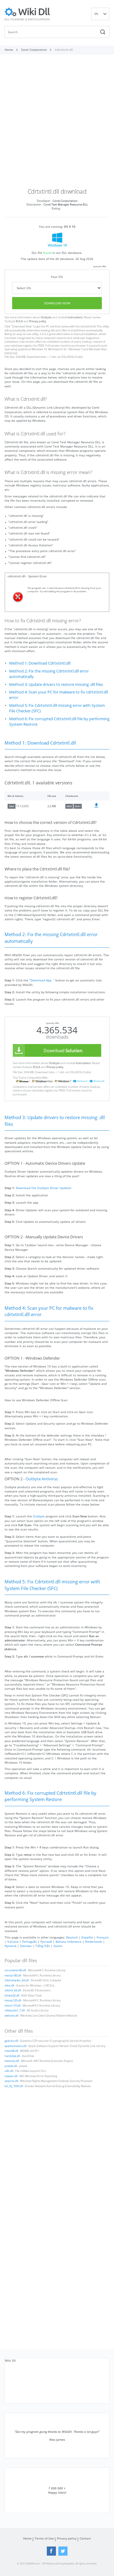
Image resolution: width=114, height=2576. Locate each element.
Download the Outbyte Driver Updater (44, 1188)
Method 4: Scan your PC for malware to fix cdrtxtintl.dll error (59, 695)
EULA (19, 321)
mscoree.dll (12, 2061)
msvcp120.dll (13, 2000)
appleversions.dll (15, 2046)
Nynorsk (10, 1946)
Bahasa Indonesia (69, 1942)
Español (87, 1937)
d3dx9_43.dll (13, 1990)
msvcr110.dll (12, 2006)
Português (29, 1942)
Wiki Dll (10, 2360)
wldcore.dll (11, 2016)
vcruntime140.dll (15, 1970)
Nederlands (94, 1942)
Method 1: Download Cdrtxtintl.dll (40, 663)
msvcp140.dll (13, 1976)
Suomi (58, 1946)
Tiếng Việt (43, 1946)
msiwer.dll (11, 2076)
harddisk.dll (12, 2056)
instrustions (75, 317)
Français (103, 1937)
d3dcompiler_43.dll (17, 1980)
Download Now (57, 303)
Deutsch (72, 1937)
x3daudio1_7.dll (15, 2011)
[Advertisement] (57, 123)
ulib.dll (9, 2071)
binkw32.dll (12, 1996)
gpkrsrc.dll (11, 2041)
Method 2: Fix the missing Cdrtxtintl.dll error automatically (49, 674)
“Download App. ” (42, 980)
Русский (46, 1942)
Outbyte (46, 317)
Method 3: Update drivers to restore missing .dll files (56, 685)
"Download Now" (22, 327)
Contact (85, 2538)
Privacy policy (38, 321)
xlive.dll (9, 1986)
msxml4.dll (11, 2051)
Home (27, 2538)
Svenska (26, 1946)
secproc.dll (11, 2081)
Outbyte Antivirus (42, 1479)
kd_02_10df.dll (14, 2086)
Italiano (13, 1942)
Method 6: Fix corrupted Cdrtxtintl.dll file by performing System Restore (59, 722)
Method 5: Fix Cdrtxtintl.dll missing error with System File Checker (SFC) (57, 708)
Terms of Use (44, 2538)
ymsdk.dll (11, 2066)
